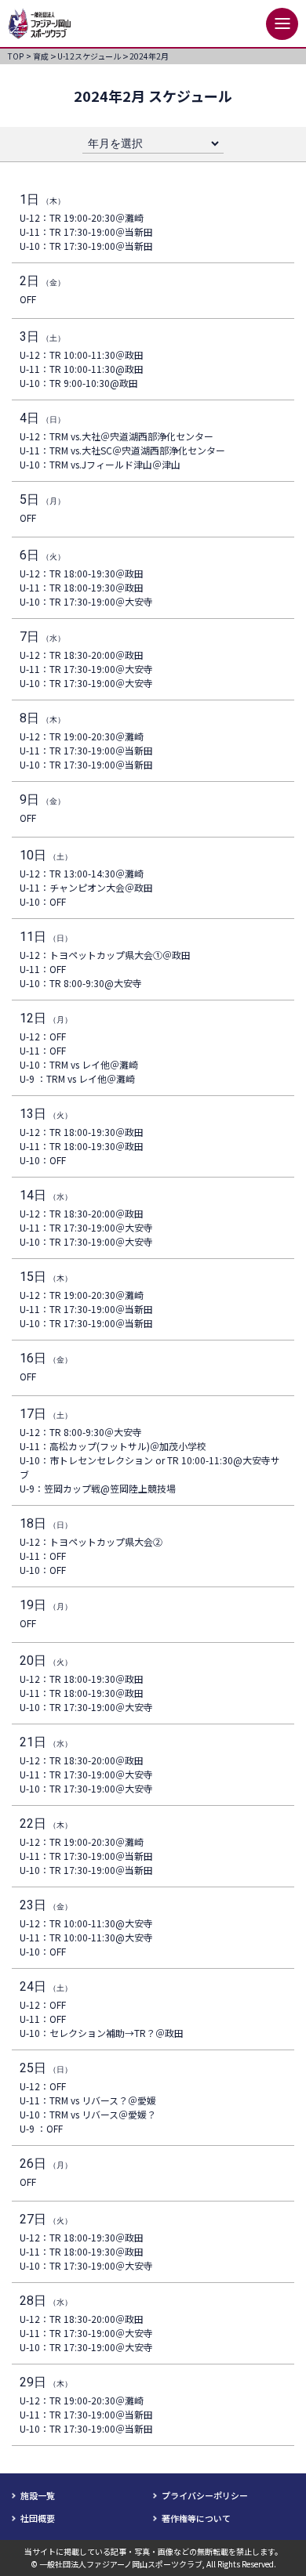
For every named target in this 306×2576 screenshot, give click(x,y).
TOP (20, 56)
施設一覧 (38, 2495)
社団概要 (38, 2518)
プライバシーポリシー (205, 2495)
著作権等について (196, 2518)
